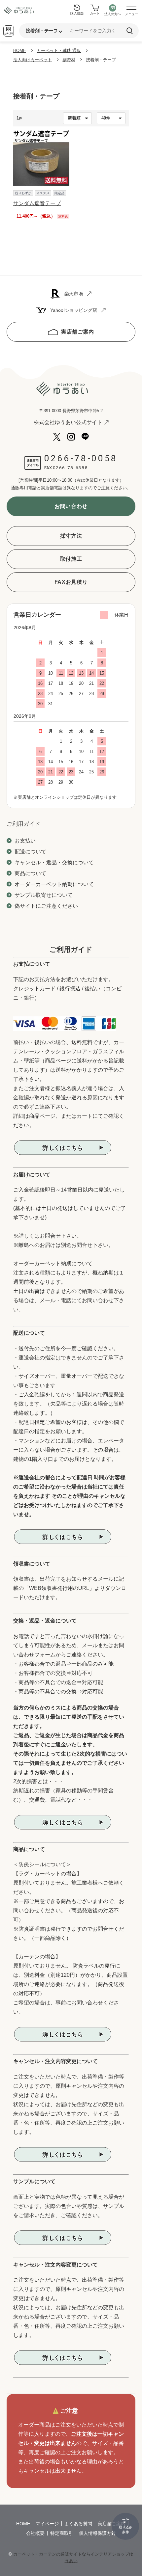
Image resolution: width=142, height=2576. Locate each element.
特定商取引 (62, 2533)
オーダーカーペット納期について (54, 884)
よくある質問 (78, 2524)
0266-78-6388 (70, 468)
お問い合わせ (71, 506)
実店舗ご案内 (78, 332)
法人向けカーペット (33, 60)
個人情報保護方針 (97, 2533)
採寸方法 (71, 536)
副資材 (69, 60)
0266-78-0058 (81, 458)
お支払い (25, 841)
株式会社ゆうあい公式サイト (68, 422)
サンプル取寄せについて (44, 895)
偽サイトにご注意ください (46, 906)
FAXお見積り (71, 582)
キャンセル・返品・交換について (54, 862)
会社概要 (35, 2533)
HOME (20, 51)
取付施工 (71, 559)
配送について (30, 852)
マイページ (47, 2524)
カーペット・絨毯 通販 (59, 51)
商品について (30, 873)
